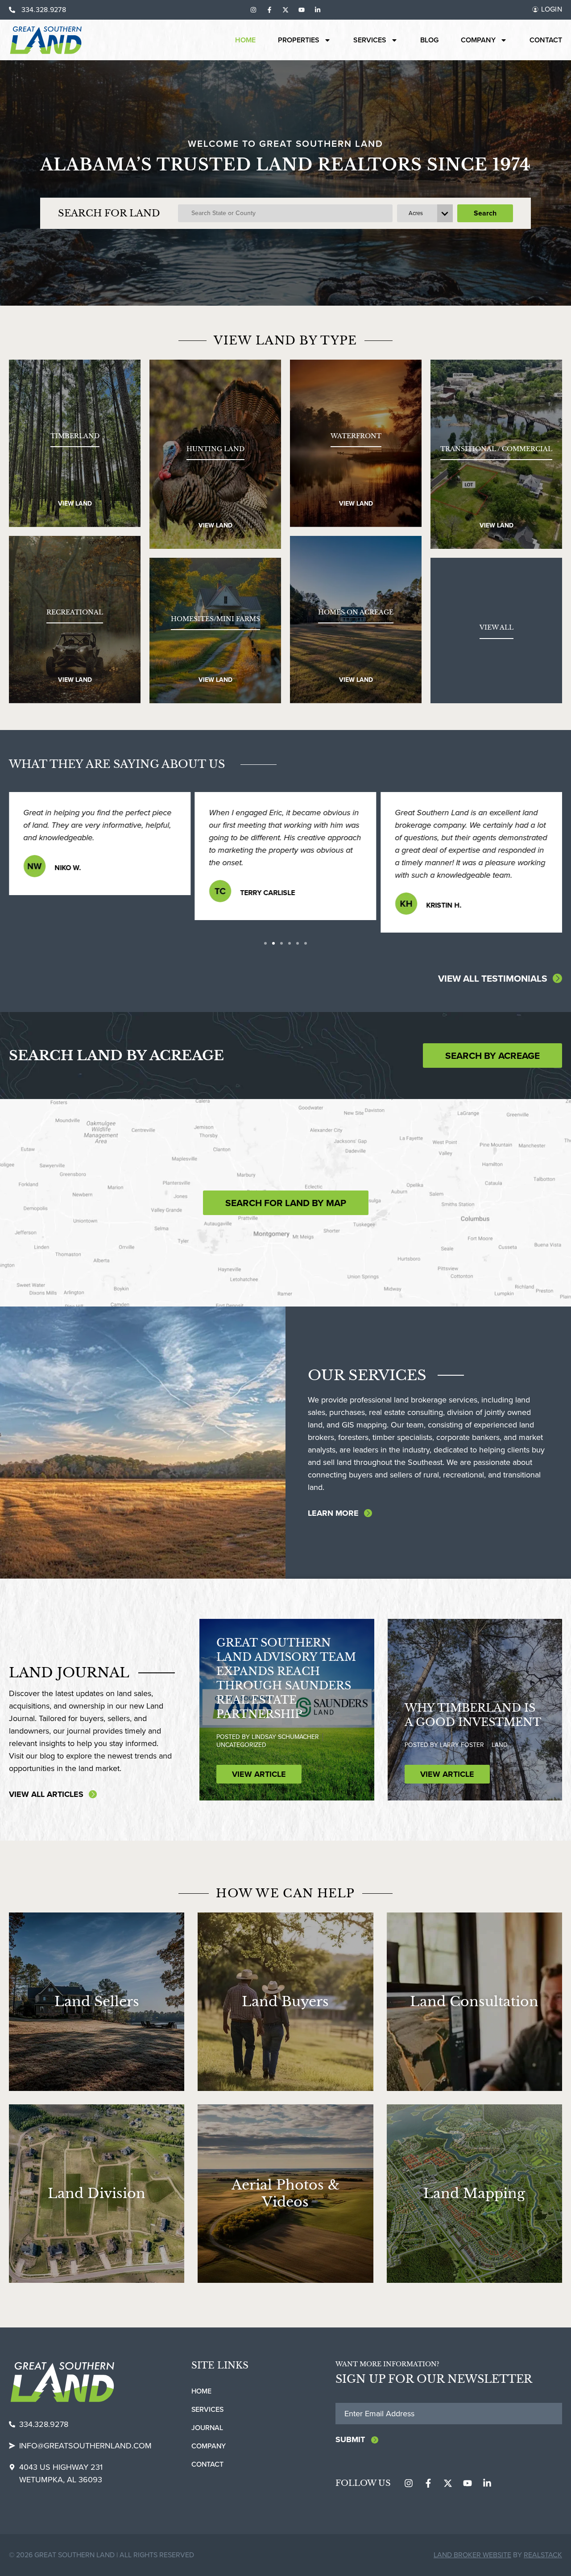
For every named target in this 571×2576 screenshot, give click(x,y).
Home (245, 40)
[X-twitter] (285, 10)
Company (478, 40)
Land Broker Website (472, 2555)
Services (370, 40)
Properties (299, 40)
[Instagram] (253, 10)
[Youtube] (302, 10)
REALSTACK (543, 2555)
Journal (207, 2428)
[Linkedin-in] (318, 10)
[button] (265, 943)
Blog (429, 40)
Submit (350, 2439)
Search (485, 213)
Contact (546, 40)
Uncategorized (241, 1745)
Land (500, 1745)
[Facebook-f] (269, 10)
